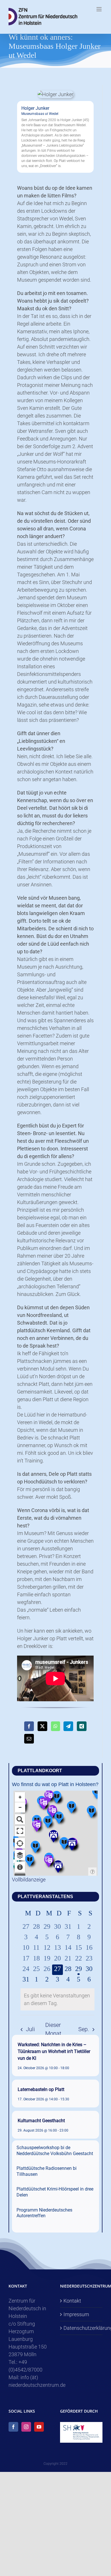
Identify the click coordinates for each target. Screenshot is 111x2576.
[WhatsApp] (55, 1726)
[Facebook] (29, 1726)
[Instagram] (26, 2427)
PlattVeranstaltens (45, 1897)
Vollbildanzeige (29, 1880)
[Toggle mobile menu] (99, 9)
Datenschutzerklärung (82, 2328)
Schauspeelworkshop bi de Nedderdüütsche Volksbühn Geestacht (55, 2151)
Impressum (76, 2314)
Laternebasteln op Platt (41, 2089)
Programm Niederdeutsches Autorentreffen (44, 2213)
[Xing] (82, 1726)
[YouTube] (39, 2427)
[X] (42, 1726)
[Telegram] (68, 1726)
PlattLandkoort (40, 1771)
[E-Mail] (29, 1739)
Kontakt (72, 2301)
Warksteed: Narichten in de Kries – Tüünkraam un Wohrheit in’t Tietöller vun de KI (54, 2051)
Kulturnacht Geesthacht (41, 2121)
